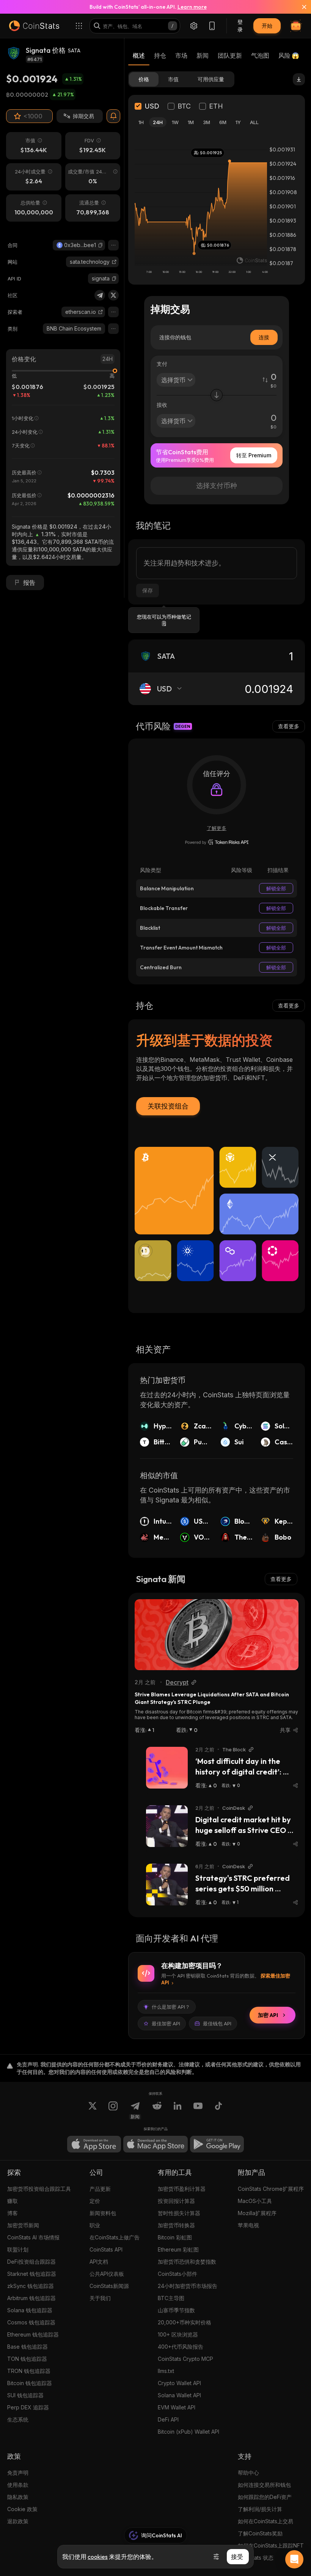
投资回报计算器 (176, 2201)
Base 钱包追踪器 (27, 2347)
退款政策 (18, 2521)
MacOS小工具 (255, 2201)
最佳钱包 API (217, 2023)
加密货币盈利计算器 (182, 2189)
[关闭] (300, 7)
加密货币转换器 (176, 2225)
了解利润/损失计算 (260, 2509)
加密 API (268, 2015)
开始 (267, 26)
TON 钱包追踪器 (27, 2359)
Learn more (192, 7)
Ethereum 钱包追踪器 (33, 2334)
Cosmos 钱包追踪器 (31, 2322)
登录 (240, 26)
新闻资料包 (103, 2213)
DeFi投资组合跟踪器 (31, 2262)
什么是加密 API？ (171, 2007)
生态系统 (18, 2419)
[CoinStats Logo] (34, 26)
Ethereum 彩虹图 (178, 2249)
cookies (98, 2557)
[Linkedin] (177, 2110)
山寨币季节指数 (176, 2310)
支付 (162, 364)
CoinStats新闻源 (109, 2286)
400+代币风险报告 (181, 2347)
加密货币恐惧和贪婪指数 (187, 2262)
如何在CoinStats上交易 (265, 2521)
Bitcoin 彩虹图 (175, 2237)
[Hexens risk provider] (217, 842)
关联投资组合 (168, 1106)
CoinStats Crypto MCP (185, 2359)
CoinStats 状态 (256, 2558)
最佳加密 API (166, 2023)
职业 (95, 2225)
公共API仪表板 (107, 2274)
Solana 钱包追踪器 (30, 2310)
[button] (101, 245)
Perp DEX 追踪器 (28, 2407)
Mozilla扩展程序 (257, 2213)
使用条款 (18, 2485)
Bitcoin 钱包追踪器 (30, 2383)
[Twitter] (113, 295)
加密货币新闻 (23, 2225)
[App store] (94, 2144)
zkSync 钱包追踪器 (31, 2286)
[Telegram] (100, 295)
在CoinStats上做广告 (115, 2237)
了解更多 (217, 828)
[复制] (101, 245)
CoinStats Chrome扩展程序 (271, 2189)
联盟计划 (18, 2249)
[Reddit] (157, 2110)
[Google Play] (217, 2144)
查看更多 (289, 726)
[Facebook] (218, 2110)
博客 (13, 2213)
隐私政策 (18, 2497)
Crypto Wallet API (179, 2383)
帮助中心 (248, 2473)
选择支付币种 (217, 486)
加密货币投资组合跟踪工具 (39, 2189)
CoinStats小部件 (177, 2274)
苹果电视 (248, 2225)
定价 (95, 2201)
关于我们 (100, 2298)
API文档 (99, 2262)
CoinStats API (106, 2249)
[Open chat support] (294, 2559)
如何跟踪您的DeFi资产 (265, 2497)
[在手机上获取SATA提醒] (113, 116)
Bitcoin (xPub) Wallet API (188, 2432)
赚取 (13, 2201)
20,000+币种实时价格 (185, 2322)
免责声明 (18, 2473)
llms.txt (166, 2371)
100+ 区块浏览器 (178, 2334)
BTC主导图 (171, 2298)
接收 (162, 405)
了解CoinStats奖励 (260, 2533)
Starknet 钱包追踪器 (32, 2274)
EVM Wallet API (177, 2407)
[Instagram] (113, 2110)
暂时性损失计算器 (179, 2213)
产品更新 (100, 2189)
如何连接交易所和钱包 (264, 2485)
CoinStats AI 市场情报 (33, 2237)
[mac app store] (155, 2144)
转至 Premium (254, 455)
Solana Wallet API (179, 2395)
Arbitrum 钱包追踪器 (31, 2298)
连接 (264, 337)
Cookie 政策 (22, 2509)
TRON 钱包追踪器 (29, 2371)
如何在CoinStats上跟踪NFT (271, 2545)
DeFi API (168, 2419)
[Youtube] (198, 2110)
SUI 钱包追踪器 (25, 2395)
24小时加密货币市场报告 (188, 2286)
